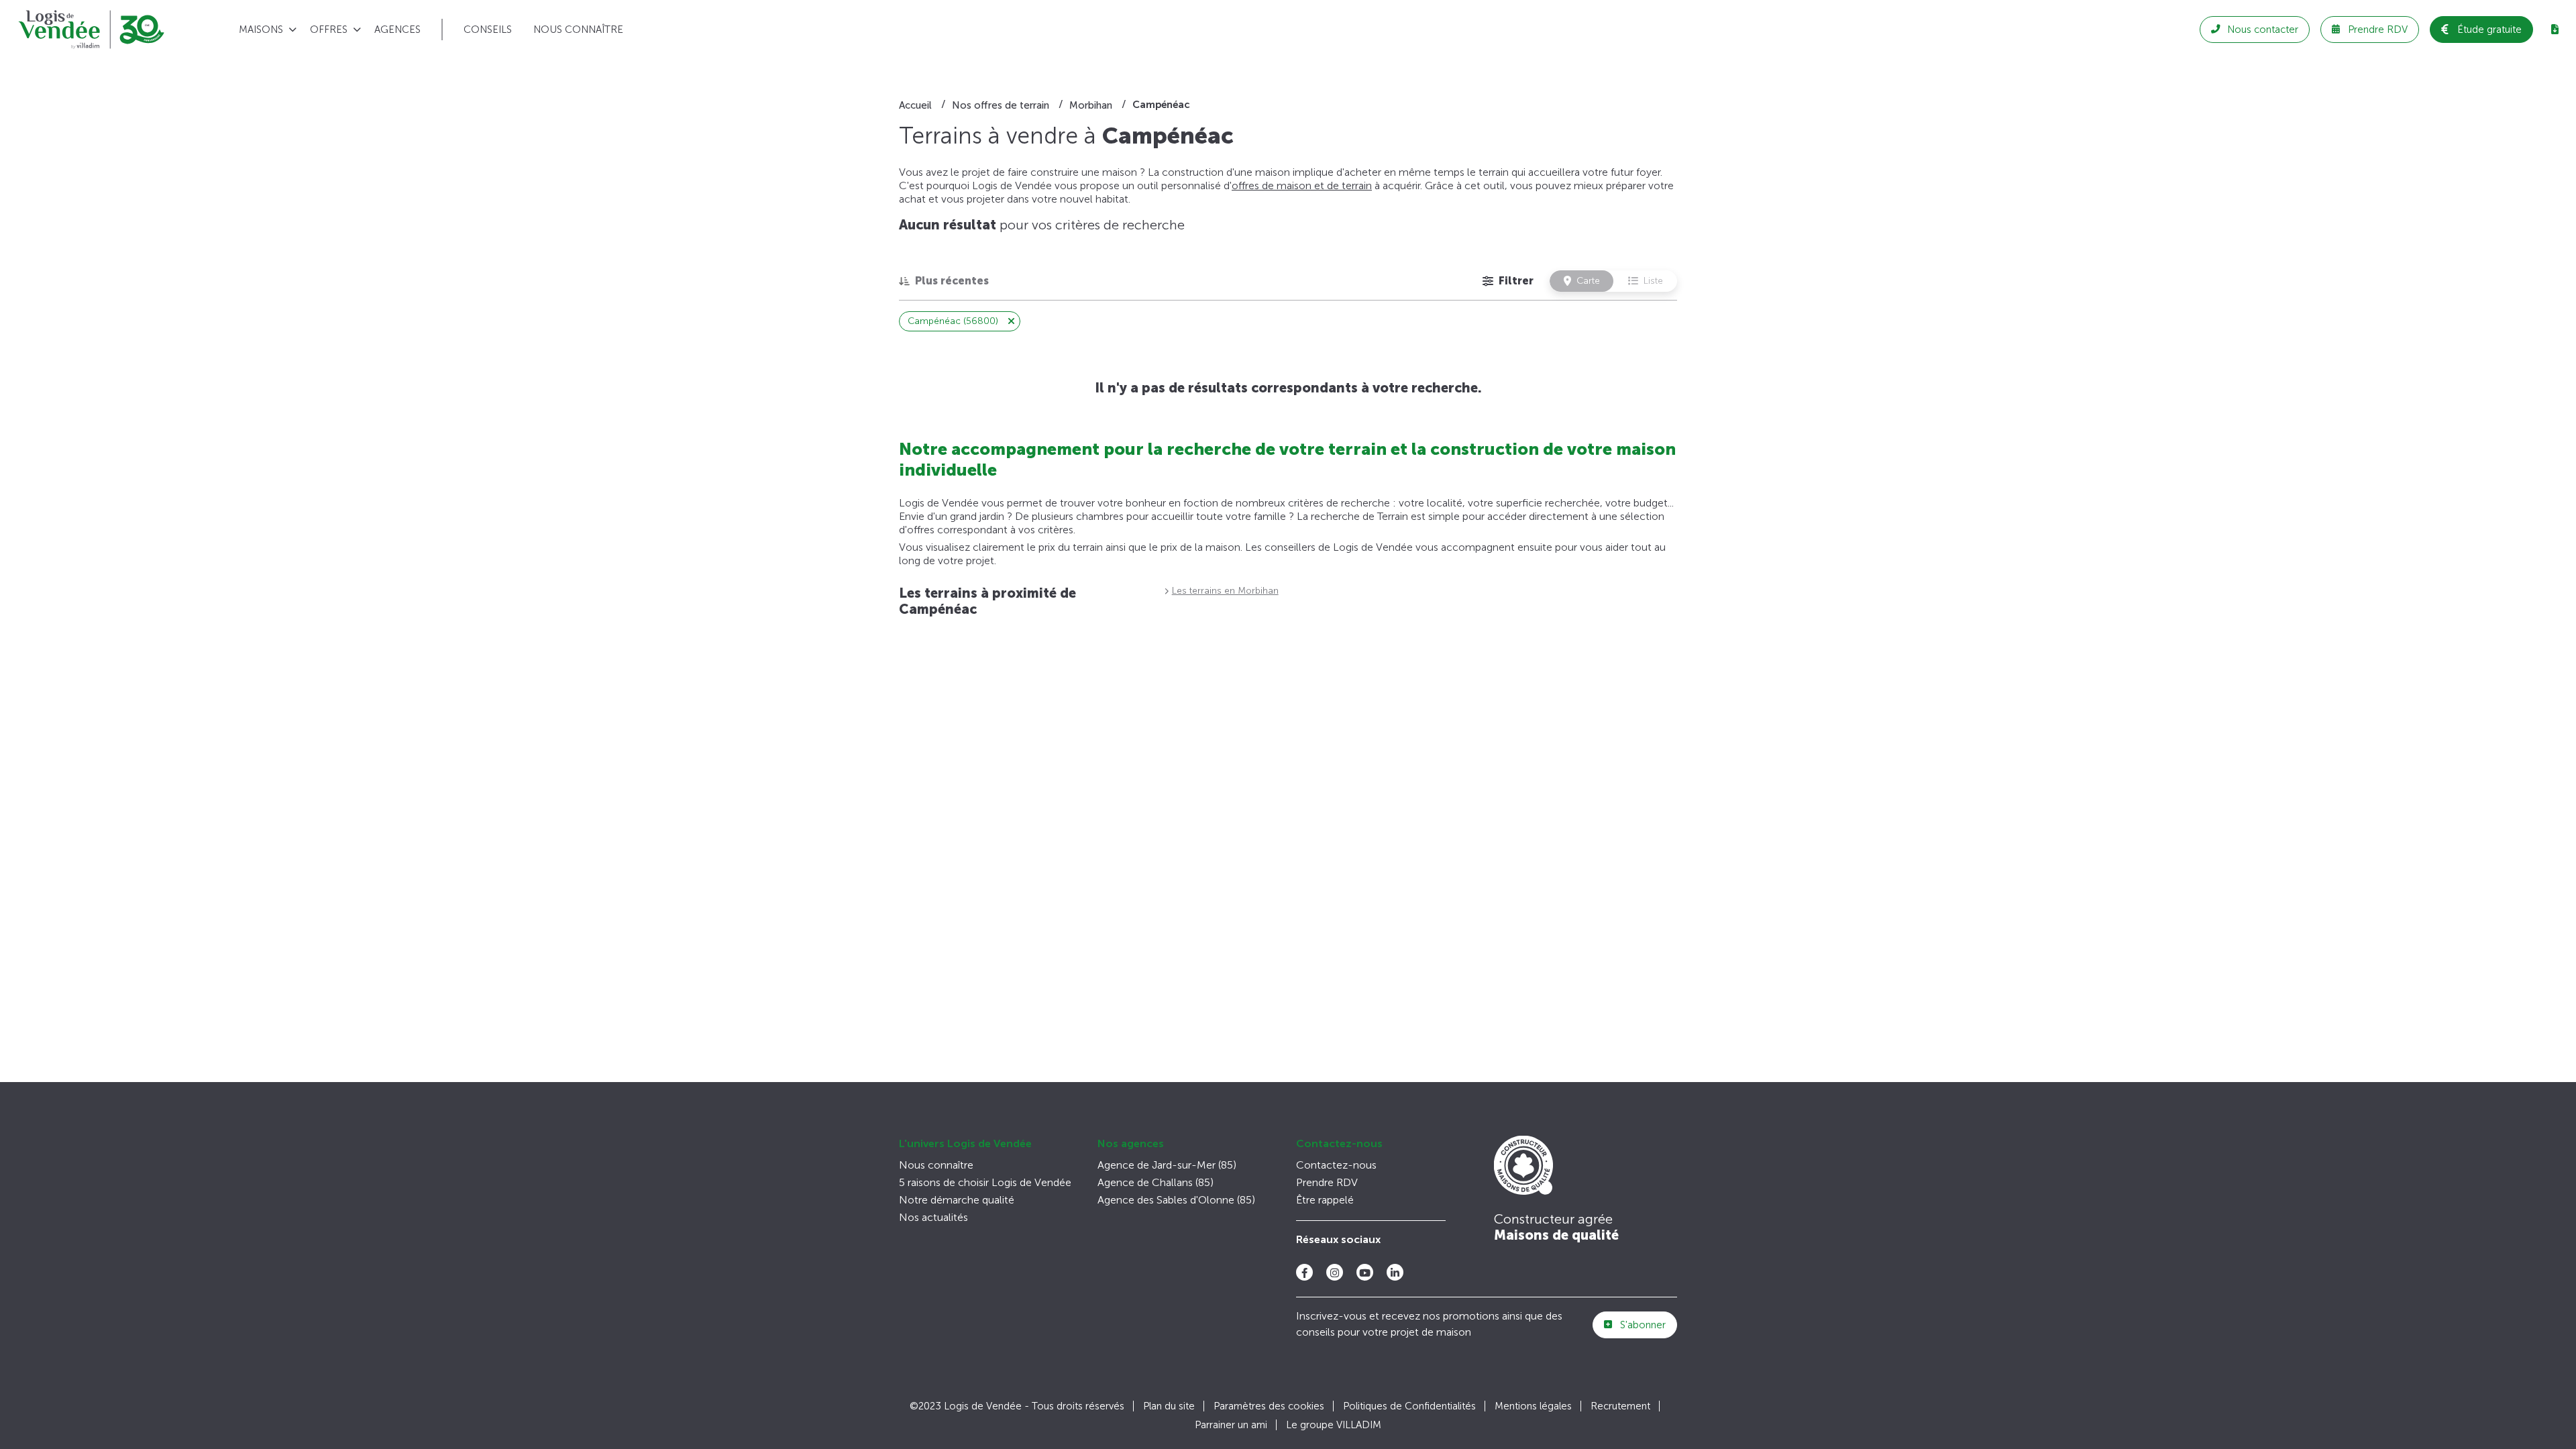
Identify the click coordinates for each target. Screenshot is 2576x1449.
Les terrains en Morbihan (1225, 591)
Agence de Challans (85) (1156, 1182)
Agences (397, 30)
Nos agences (1131, 1143)
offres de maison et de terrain (1302, 185)
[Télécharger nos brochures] (2555, 30)
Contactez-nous (1339, 1143)
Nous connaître (578, 30)
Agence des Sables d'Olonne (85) (1176, 1200)
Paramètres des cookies (1269, 1406)
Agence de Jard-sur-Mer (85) (1167, 1165)
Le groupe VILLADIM (1334, 1425)
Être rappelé (1325, 1200)
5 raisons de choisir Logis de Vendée (985, 1182)
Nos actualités (933, 1217)
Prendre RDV (1327, 1182)
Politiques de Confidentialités (1409, 1406)
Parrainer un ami (1231, 1425)
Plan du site (1169, 1406)
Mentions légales (1533, 1406)
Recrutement (1620, 1406)
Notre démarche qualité (957, 1200)
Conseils (488, 30)
